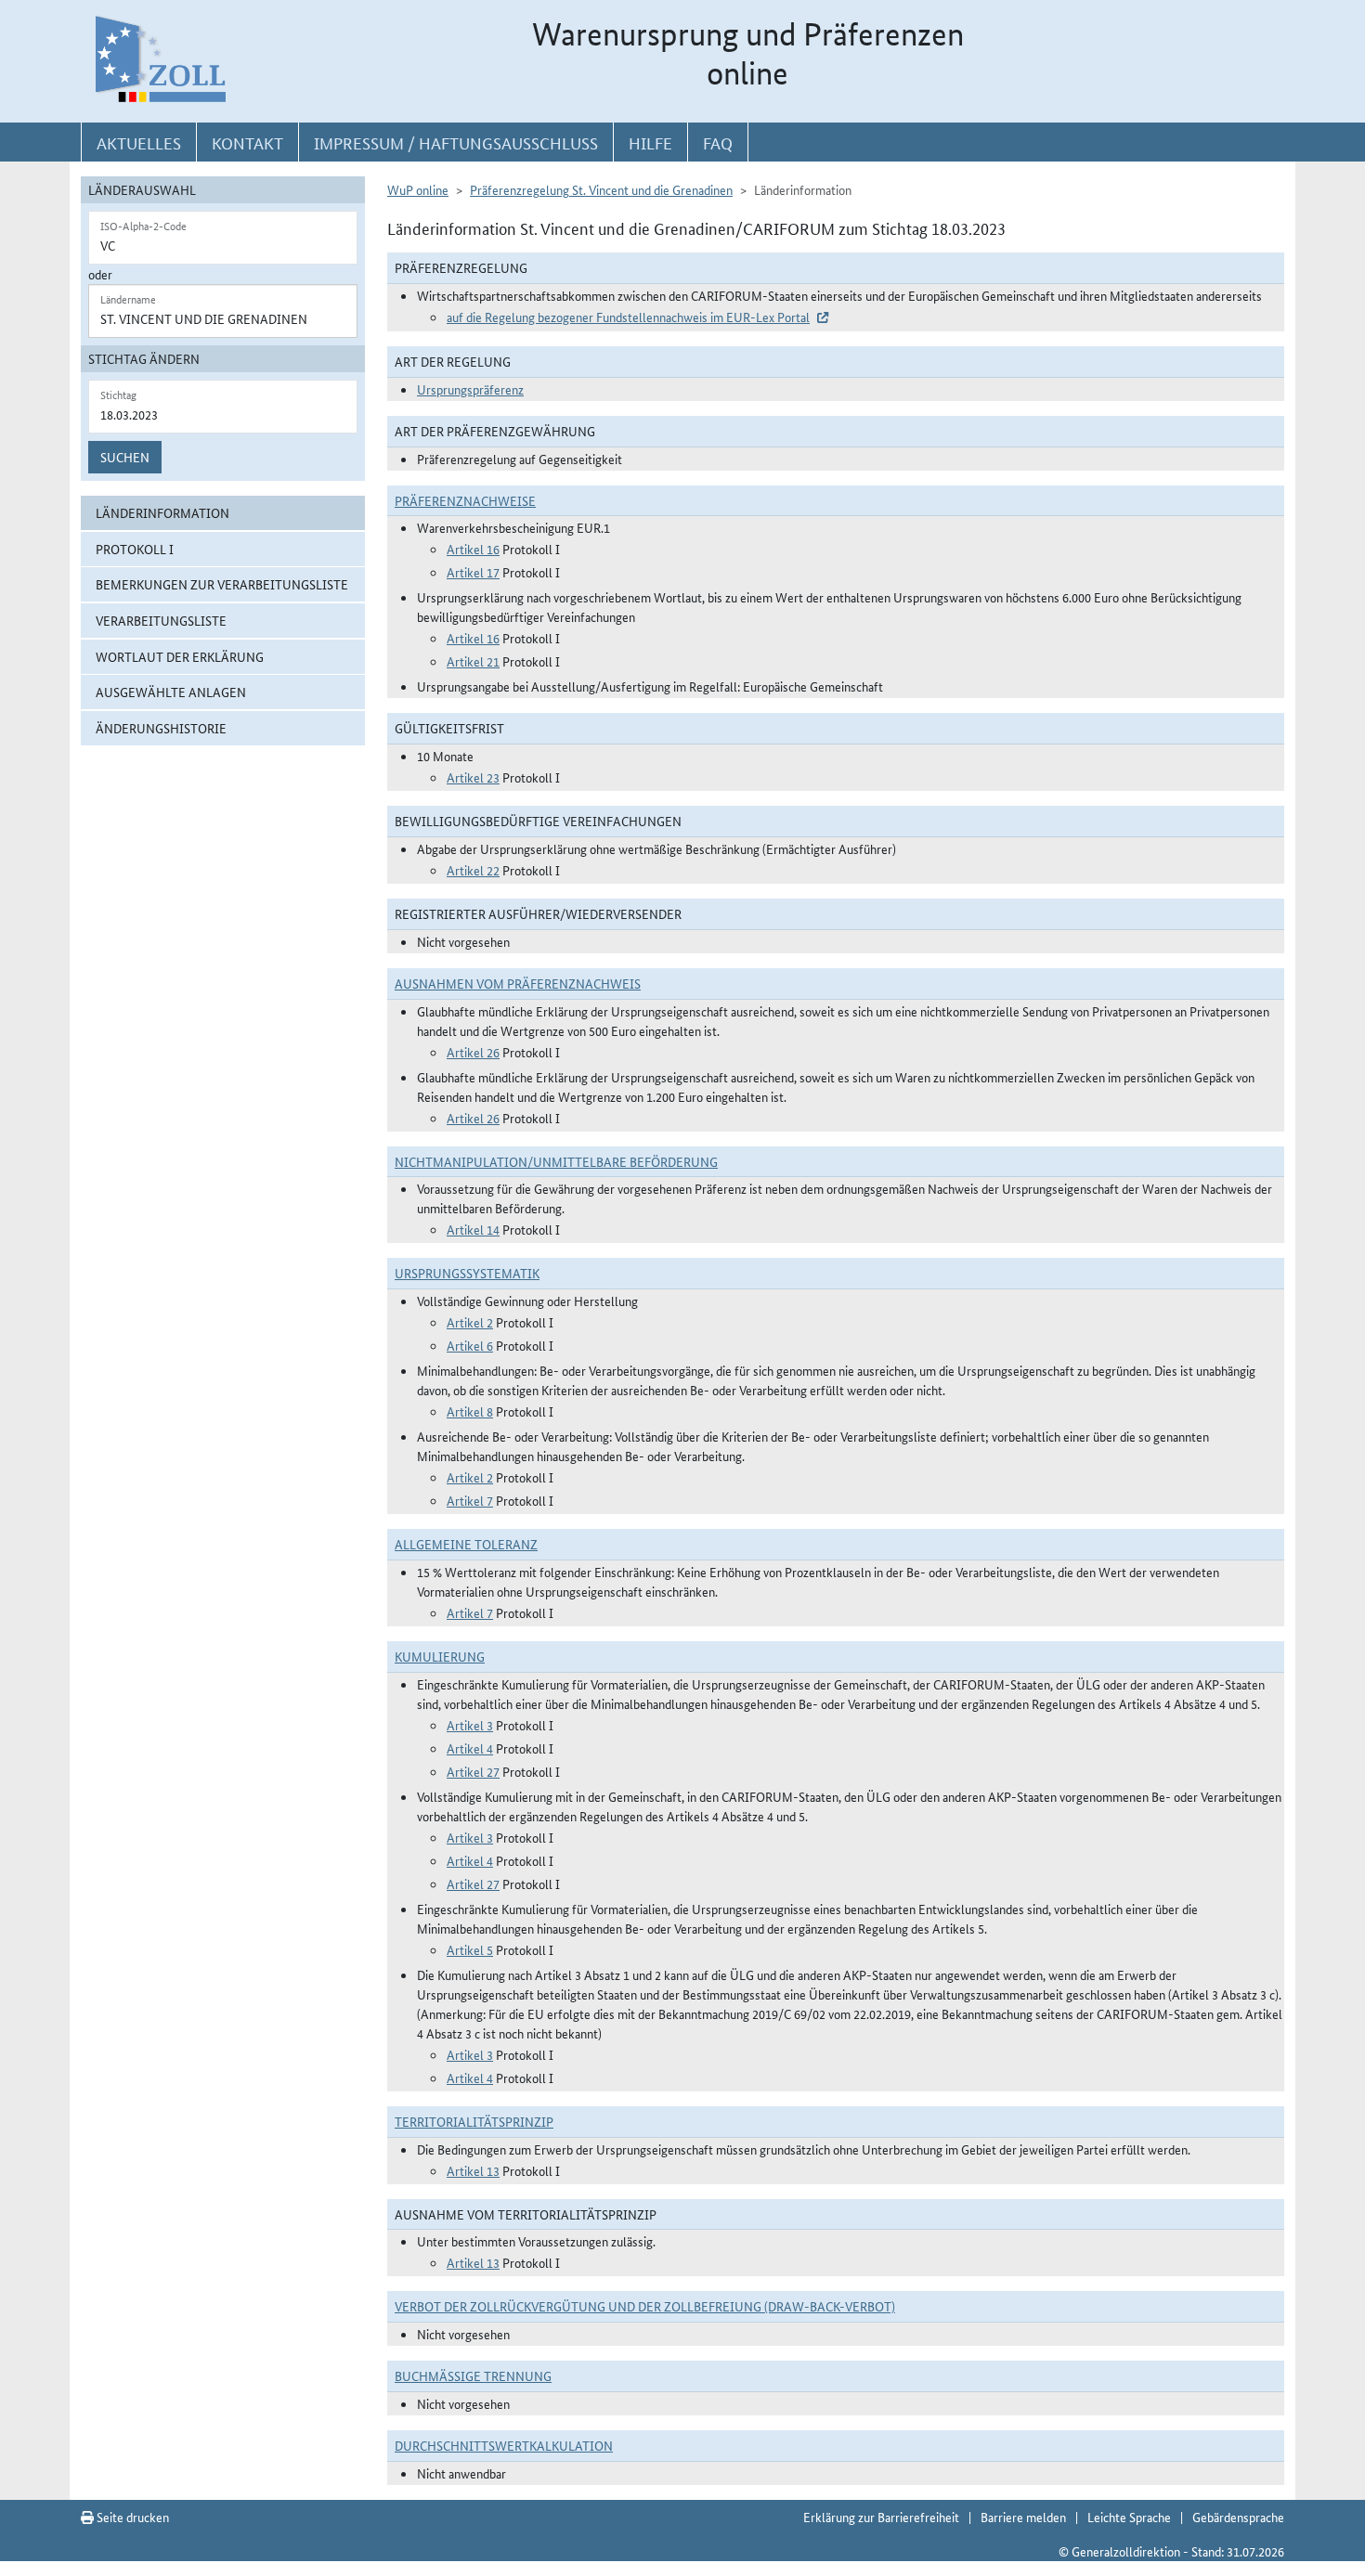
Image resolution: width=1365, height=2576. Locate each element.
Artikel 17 (473, 572)
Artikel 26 (473, 1052)
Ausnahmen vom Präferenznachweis (518, 983)
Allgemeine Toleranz (466, 1544)
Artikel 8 (470, 1411)
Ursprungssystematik (467, 1273)
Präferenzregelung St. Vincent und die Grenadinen (601, 189)
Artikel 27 (473, 1771)
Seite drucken (131, 2517)
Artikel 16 (473, 549)
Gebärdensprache (1238, 2517)
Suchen (125, 457)
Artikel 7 (470, 1500)
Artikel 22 (473, 870)
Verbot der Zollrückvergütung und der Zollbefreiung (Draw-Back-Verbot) (645, 2306)
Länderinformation (162, 512)
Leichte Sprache (1129, 2517)
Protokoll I (135, 549)
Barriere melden (1023, 2517)
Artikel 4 (470, 1748)
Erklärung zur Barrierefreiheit (881, 2517)
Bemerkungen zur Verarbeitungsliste (222, 584)
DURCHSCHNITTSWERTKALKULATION (504, 2445)
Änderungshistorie (161, 728)
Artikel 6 (470, 1345)
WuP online (418, 189)
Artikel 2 (470, 1322)
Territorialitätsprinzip (474, 2121)
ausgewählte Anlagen (171, 692)
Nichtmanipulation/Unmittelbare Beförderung (556, 1161)
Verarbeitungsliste (161, 620)
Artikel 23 (473, 777)
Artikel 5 (470, 1949)
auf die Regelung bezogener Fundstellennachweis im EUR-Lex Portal (628, 317)
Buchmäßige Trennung (473, 2375)
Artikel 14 (473, 1229)
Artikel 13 (473, 2170)
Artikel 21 (473, 661)
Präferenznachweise (465, 500)
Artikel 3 (470, 1725)
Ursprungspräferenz (470, 389)
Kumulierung (440, 1656)
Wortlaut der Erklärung (180, 656)
